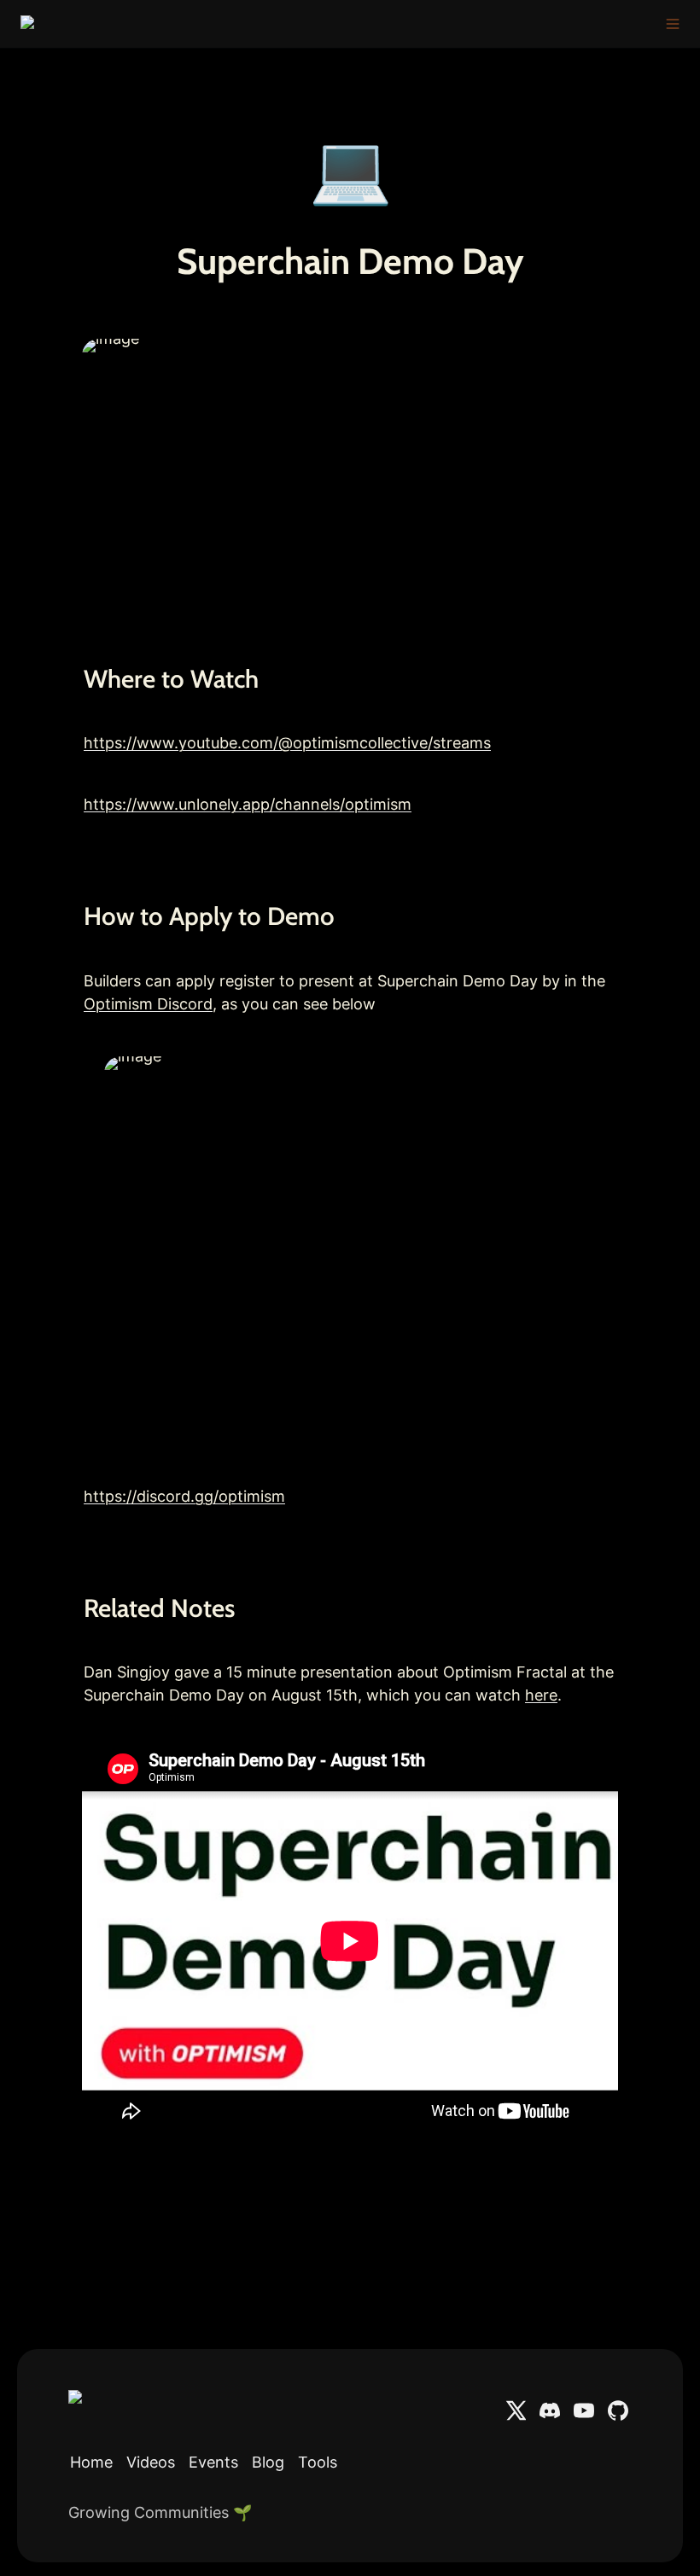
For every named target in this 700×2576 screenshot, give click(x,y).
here (541, 1695)
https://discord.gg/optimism (184, 1496)
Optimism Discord (148, 1004)
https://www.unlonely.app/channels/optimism (248, 804)
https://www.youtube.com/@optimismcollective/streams (287, 743)
